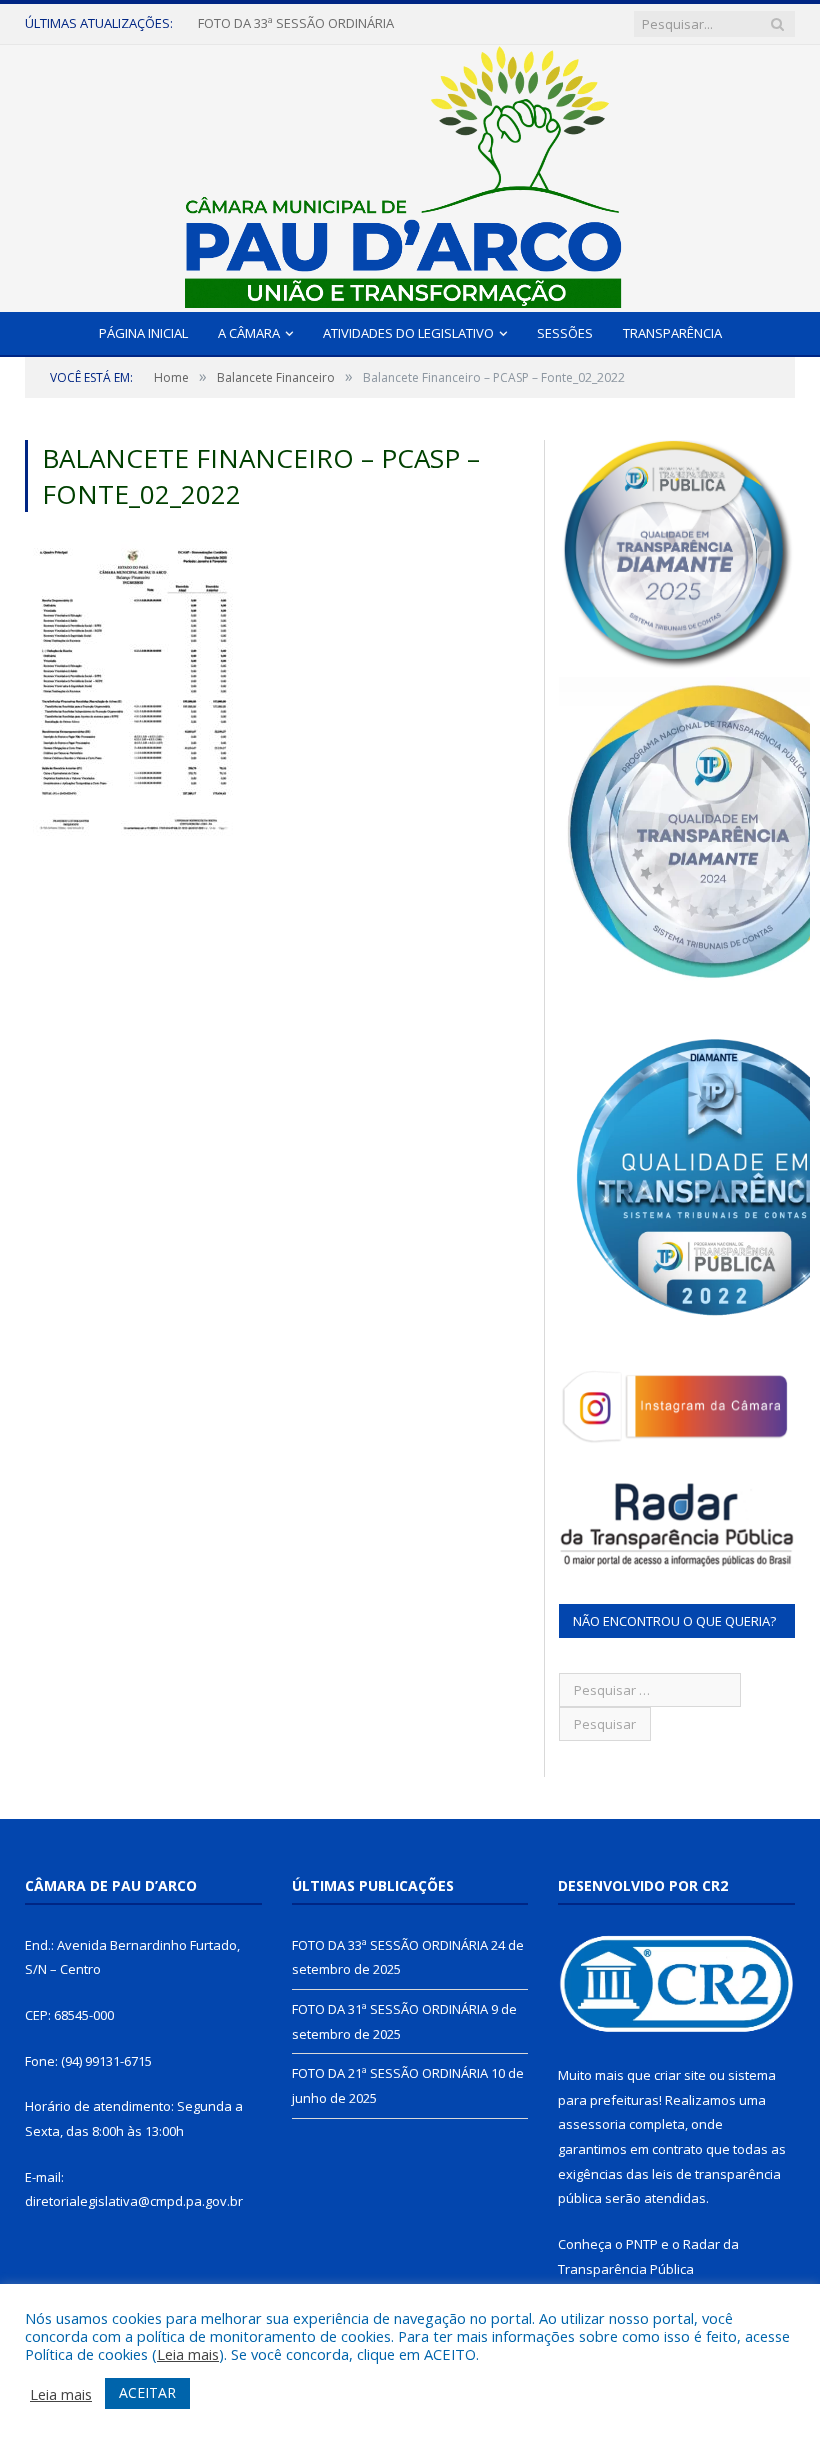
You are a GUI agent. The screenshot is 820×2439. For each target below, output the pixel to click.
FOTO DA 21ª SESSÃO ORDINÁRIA (390, 2073)
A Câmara (249, 333)
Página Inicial (143, 333)
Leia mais (188, 2354)
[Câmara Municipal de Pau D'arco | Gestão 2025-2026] (410, 173)
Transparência (672, 333)
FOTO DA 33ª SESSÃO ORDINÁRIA (390, 1945)
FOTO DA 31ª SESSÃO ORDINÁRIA (296, 23)
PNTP (642, 2244)
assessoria (592, 2124)
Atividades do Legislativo (408, 333)
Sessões (565, 333)
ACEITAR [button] (147, 2392)
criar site (680, 2075)
